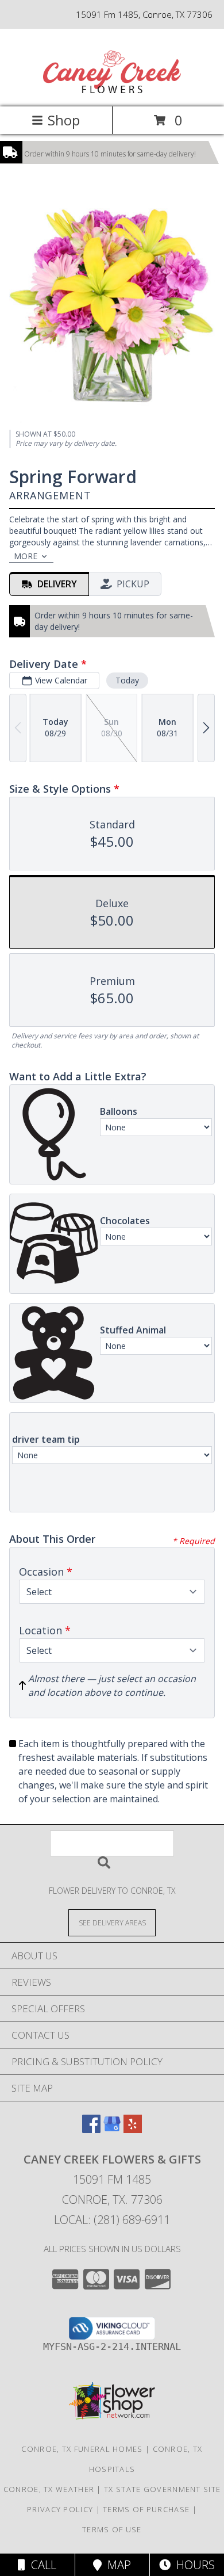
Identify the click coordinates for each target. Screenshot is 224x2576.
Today (127, 680)
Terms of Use (112, 2529)
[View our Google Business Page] (112, 2129)
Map (116, 2565)
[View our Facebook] (91, 2129)
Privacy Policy (60, 2509)
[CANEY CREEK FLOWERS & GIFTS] (112, 90)
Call (41, 2565)
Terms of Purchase (146, 2509)
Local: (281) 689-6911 (112, 2220)
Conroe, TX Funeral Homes (82, 2449)
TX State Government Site (162, 2489)
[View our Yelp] (133, 2129)
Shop (64, 120)
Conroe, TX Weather (49, 2489)
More (26, 556)
